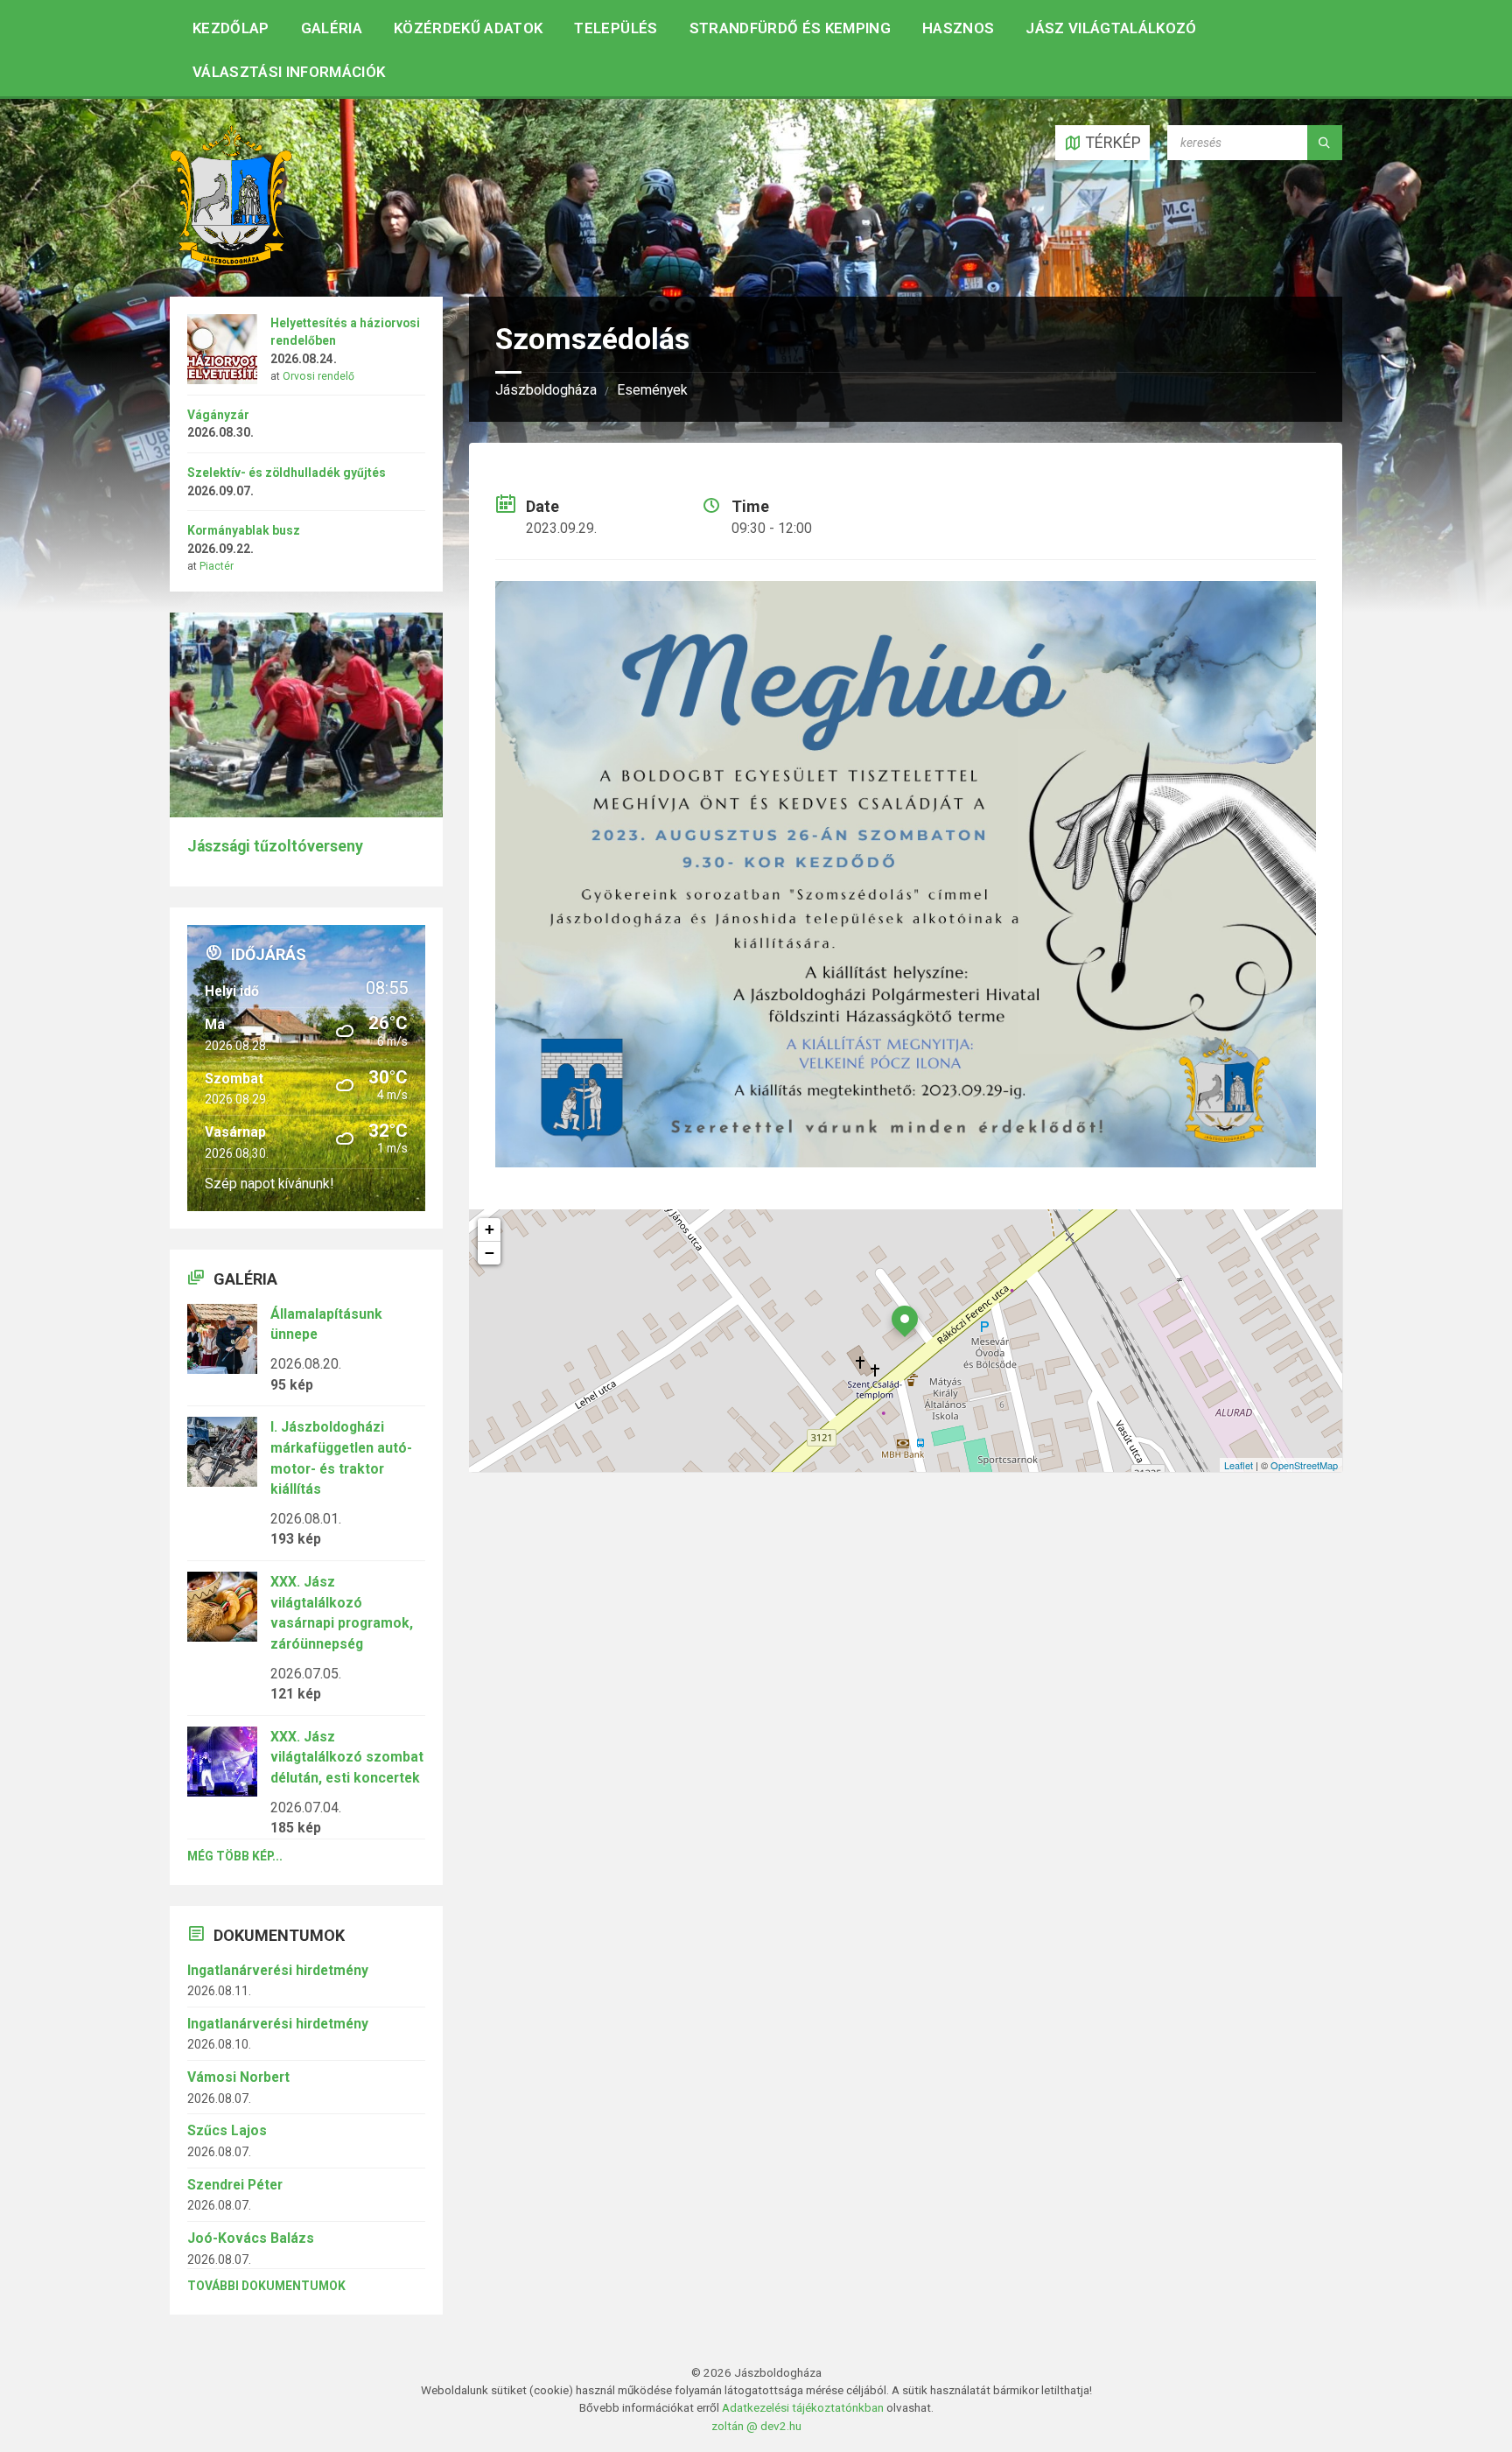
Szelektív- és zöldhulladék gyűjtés (287, 473)
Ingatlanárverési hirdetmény (278, 1970)
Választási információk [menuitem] (289, 72)
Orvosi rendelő (318, 376)
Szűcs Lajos (227, 2130)
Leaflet (1239, 1465)
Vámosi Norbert (238, 2077)
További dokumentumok (266, 2286)
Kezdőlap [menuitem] (231, 28)
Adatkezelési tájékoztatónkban (803, 2407)
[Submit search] (1325, 143)
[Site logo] (231, 260)
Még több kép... (235, 1856)
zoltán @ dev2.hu (756, 2426)
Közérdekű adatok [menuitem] (468, 28)
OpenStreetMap (1304, 1465)
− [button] (490, 1253)
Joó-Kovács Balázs (251, 2238)
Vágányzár (218, 415)
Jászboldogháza (546, 390)
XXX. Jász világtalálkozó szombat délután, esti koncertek (347, 1757)
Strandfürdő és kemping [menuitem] (790, 28)
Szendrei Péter (235, 2185)
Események (652, 390)
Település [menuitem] (616, 28)
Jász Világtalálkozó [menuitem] (1111, 28)
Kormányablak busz (244, 530)
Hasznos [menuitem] (958, 28)
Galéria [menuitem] (332, 28)
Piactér (217, 566)
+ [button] (490, 1229)
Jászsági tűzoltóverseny (275, 846)
